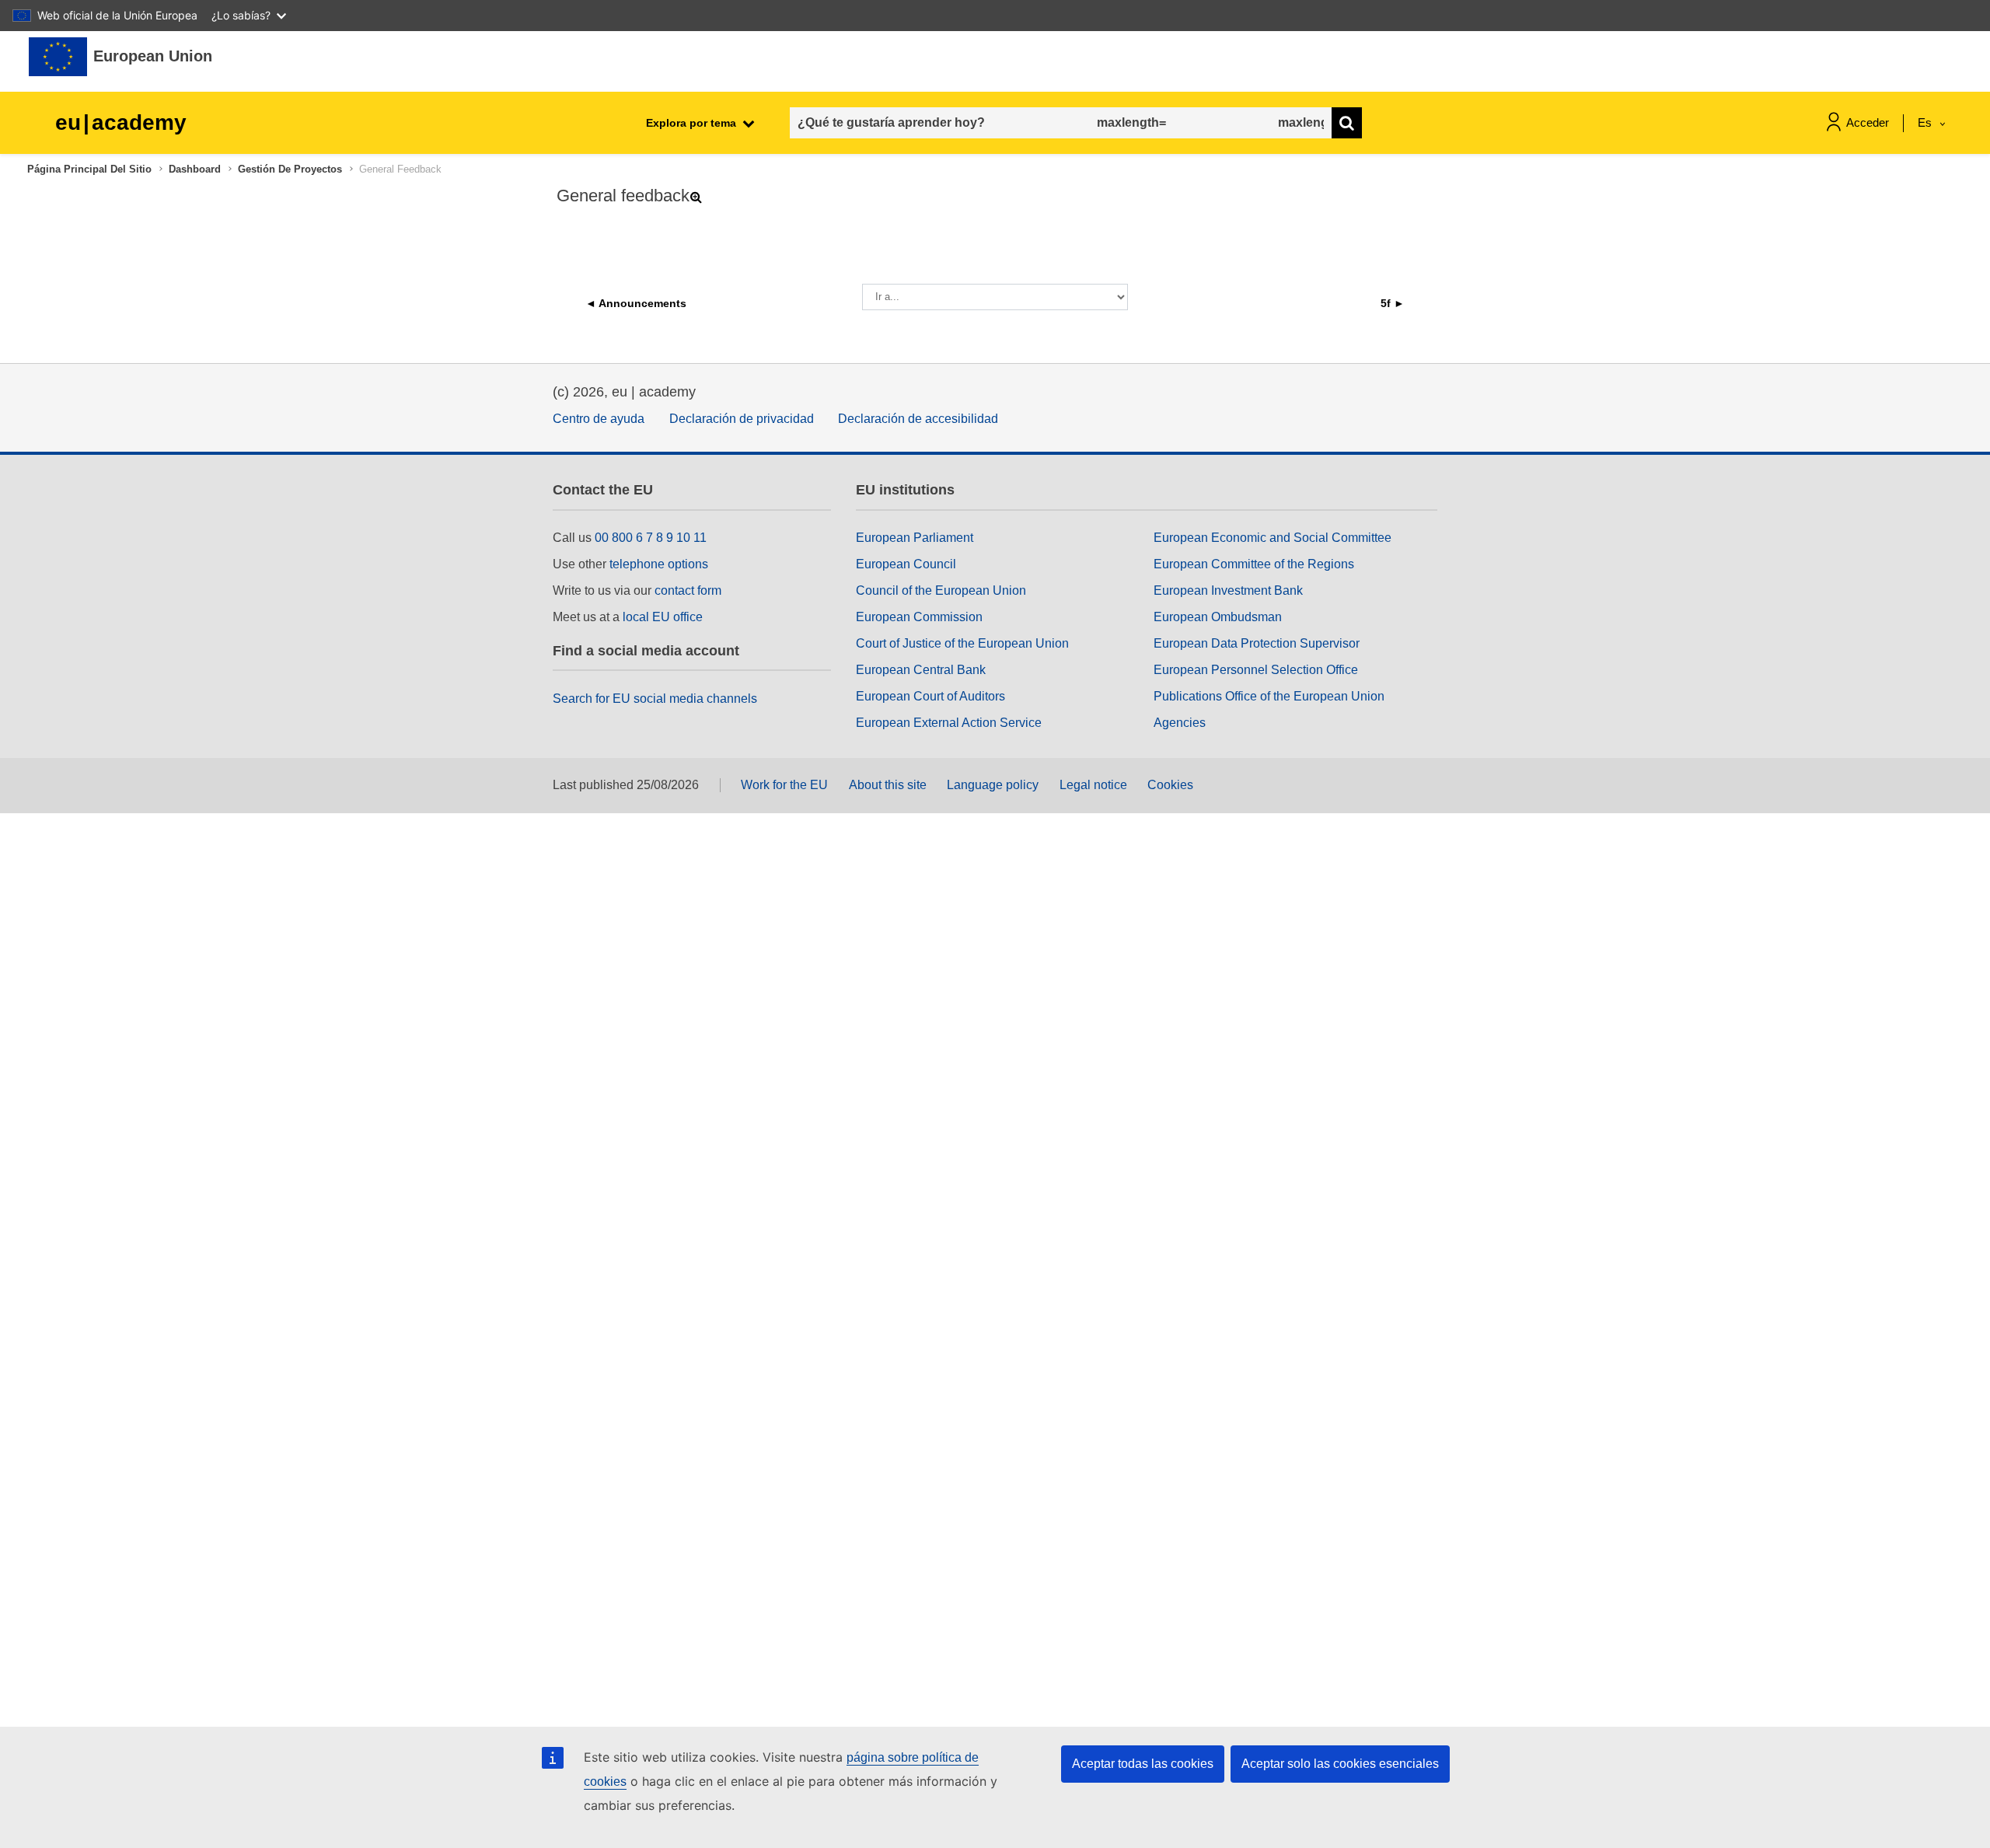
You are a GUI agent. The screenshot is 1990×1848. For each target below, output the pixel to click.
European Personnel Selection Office (1256, 670)
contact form (688, 590)
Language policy (993, 785)
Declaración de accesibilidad (918, 419)
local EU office (663, 617)
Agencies (1180, 723)
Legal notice (1093, 785)
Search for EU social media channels (655, 699)
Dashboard (195, 169)
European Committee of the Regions (1254, 564)
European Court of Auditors (930, 696)
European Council (906, 564)
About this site (888, 785)
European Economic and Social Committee (1273, 538)
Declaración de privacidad (742, 419)
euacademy (121, 122)
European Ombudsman (1218, 617)
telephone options (659, 564)
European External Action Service (949, 723)
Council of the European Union (941, 590)
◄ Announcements (636, 303)
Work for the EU (784, 785)
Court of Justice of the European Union (962, 643)
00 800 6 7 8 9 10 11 (651, 538)
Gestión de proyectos (290, 169)
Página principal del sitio (89, 169)
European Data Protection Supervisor (1257, 643)
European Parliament (915, 538)
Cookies (1170, 785)
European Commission (919, 617)
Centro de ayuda (599, 419)
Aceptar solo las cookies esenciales (1340, 1764)
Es (1926, 122)
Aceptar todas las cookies (1143, 1764)
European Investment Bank (1228, 590)
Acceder (1868, 122)
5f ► (1393, 303)
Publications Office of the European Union (1269, 696)
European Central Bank (921, 670)
